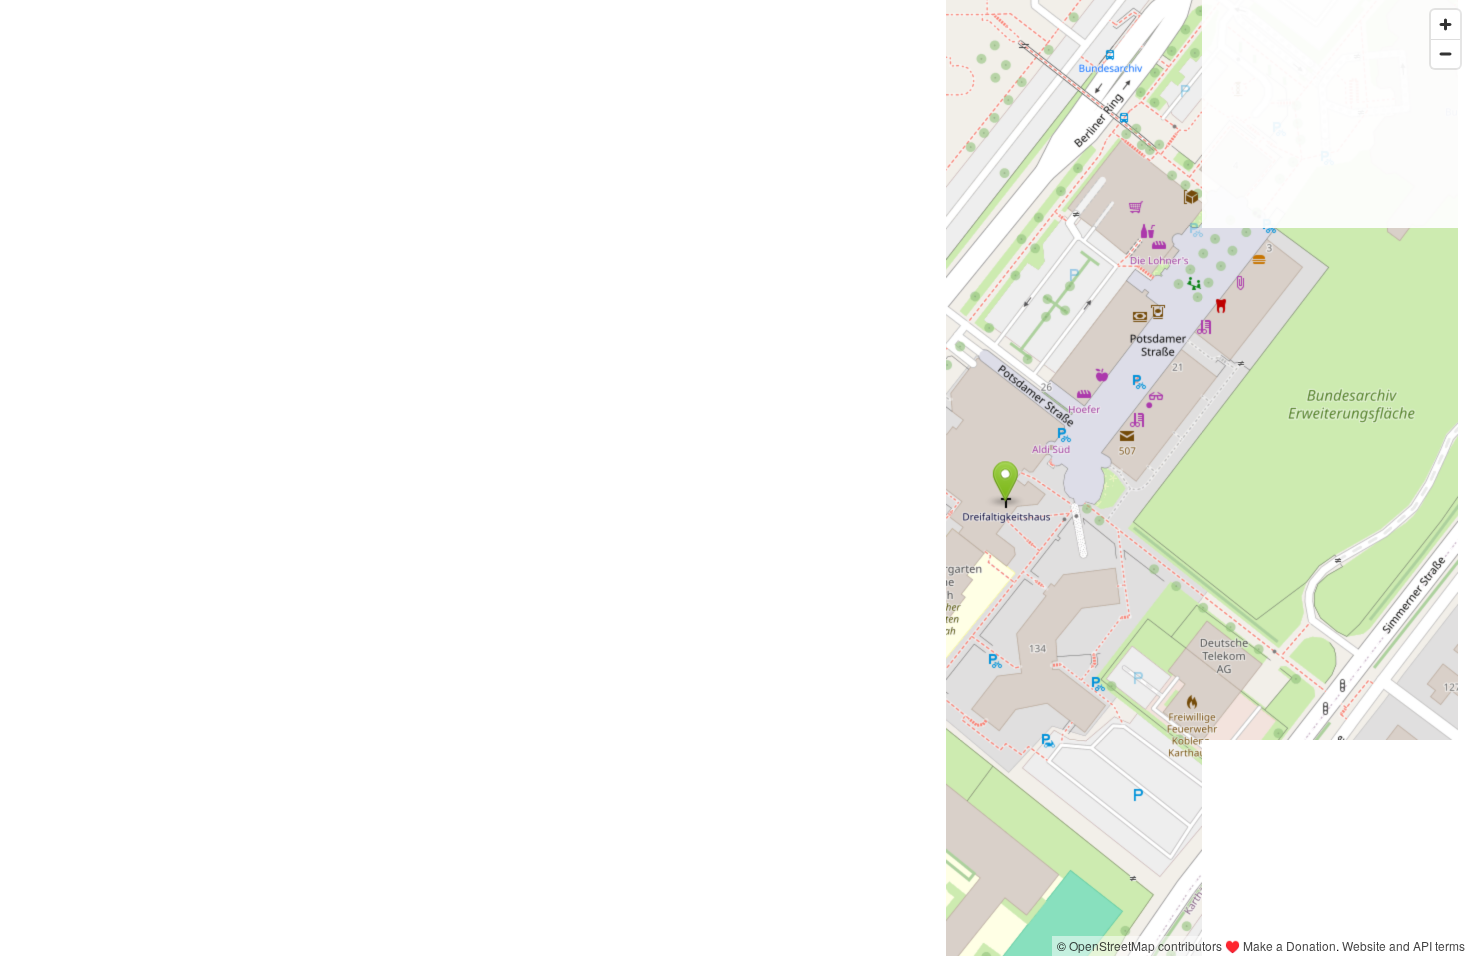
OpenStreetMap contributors (1145, 945)
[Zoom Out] (1445, 53)
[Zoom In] (1445, 24)
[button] (1005, 481)
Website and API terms (1403, 945)
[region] (735, 478)
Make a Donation (1289, 945)
